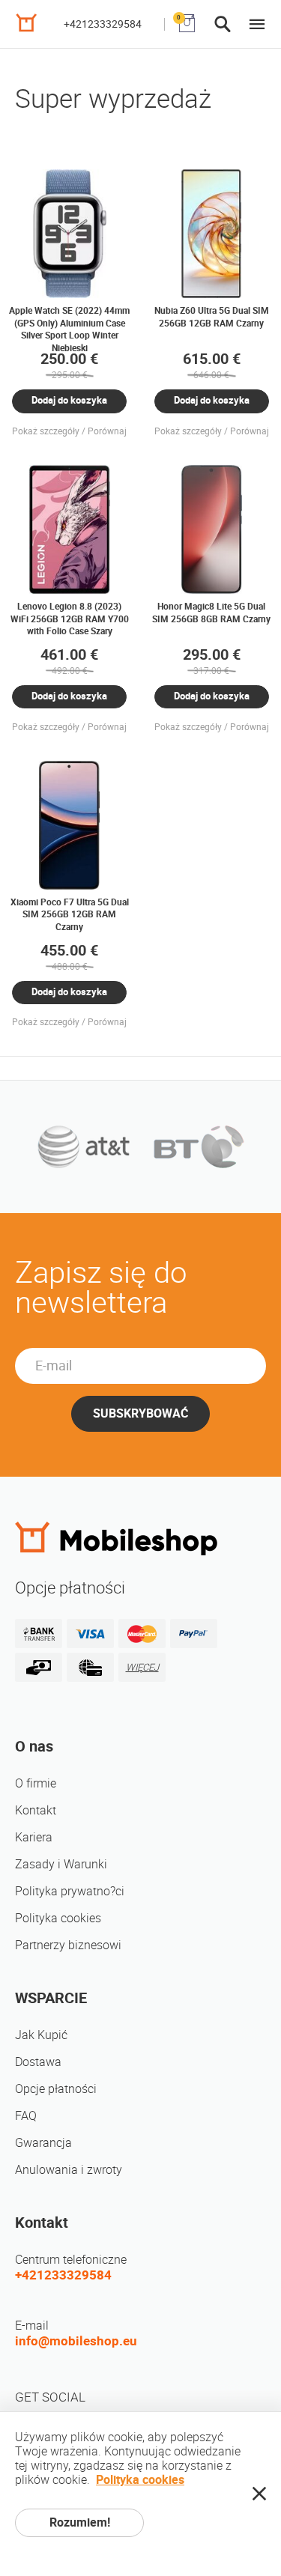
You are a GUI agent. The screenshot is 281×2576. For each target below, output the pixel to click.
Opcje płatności (56, 2089)
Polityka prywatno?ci (70, 1891)
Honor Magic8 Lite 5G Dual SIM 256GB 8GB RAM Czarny (211, 612)
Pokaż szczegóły (46, 431)
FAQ (26, 2116)
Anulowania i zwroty (69, 2170)
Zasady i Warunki (61, 1864)
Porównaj (107, 431)
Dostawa (38, 2062)
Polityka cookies (58, 1918)
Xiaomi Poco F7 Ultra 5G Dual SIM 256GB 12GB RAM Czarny (70, 914)
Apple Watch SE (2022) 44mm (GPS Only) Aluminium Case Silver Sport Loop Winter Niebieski (69, 329)
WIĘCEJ (142, 1667)
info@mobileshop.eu (76, 2341)
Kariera (34, 1837)
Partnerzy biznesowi (68, 1945)
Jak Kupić (41, 2035)
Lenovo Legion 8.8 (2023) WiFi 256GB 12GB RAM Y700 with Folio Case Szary (70, 619)
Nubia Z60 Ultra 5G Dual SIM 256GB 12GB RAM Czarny (212, 316)
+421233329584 (103, 24)
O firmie (36, 1783)
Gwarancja (43, 2143)
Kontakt (36, 1810)
